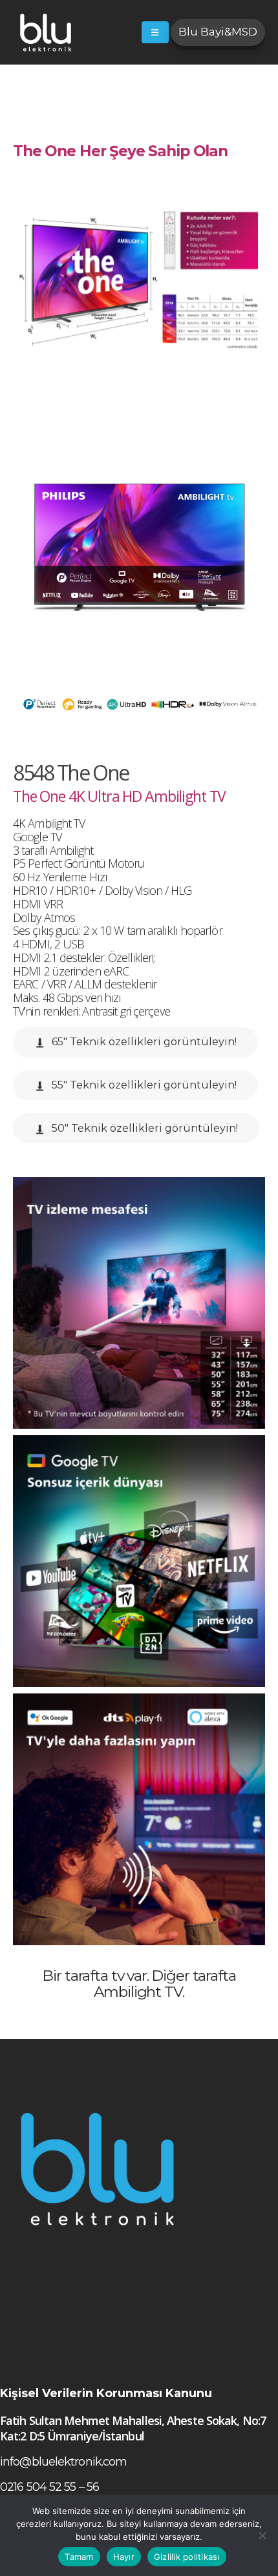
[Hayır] (262, 2535)
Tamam (79, 2557)
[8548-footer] (139, 1303)
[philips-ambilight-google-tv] (139, 1819)
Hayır (124, 2557)
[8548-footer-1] (139, 1561)
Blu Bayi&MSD (218, 32)
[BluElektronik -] (45, 32)
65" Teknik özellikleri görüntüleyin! (143, 1042)
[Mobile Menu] (155, 32)
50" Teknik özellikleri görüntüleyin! (144, 1128)
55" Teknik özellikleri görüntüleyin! (143, 1085)
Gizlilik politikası (187, 2557)
